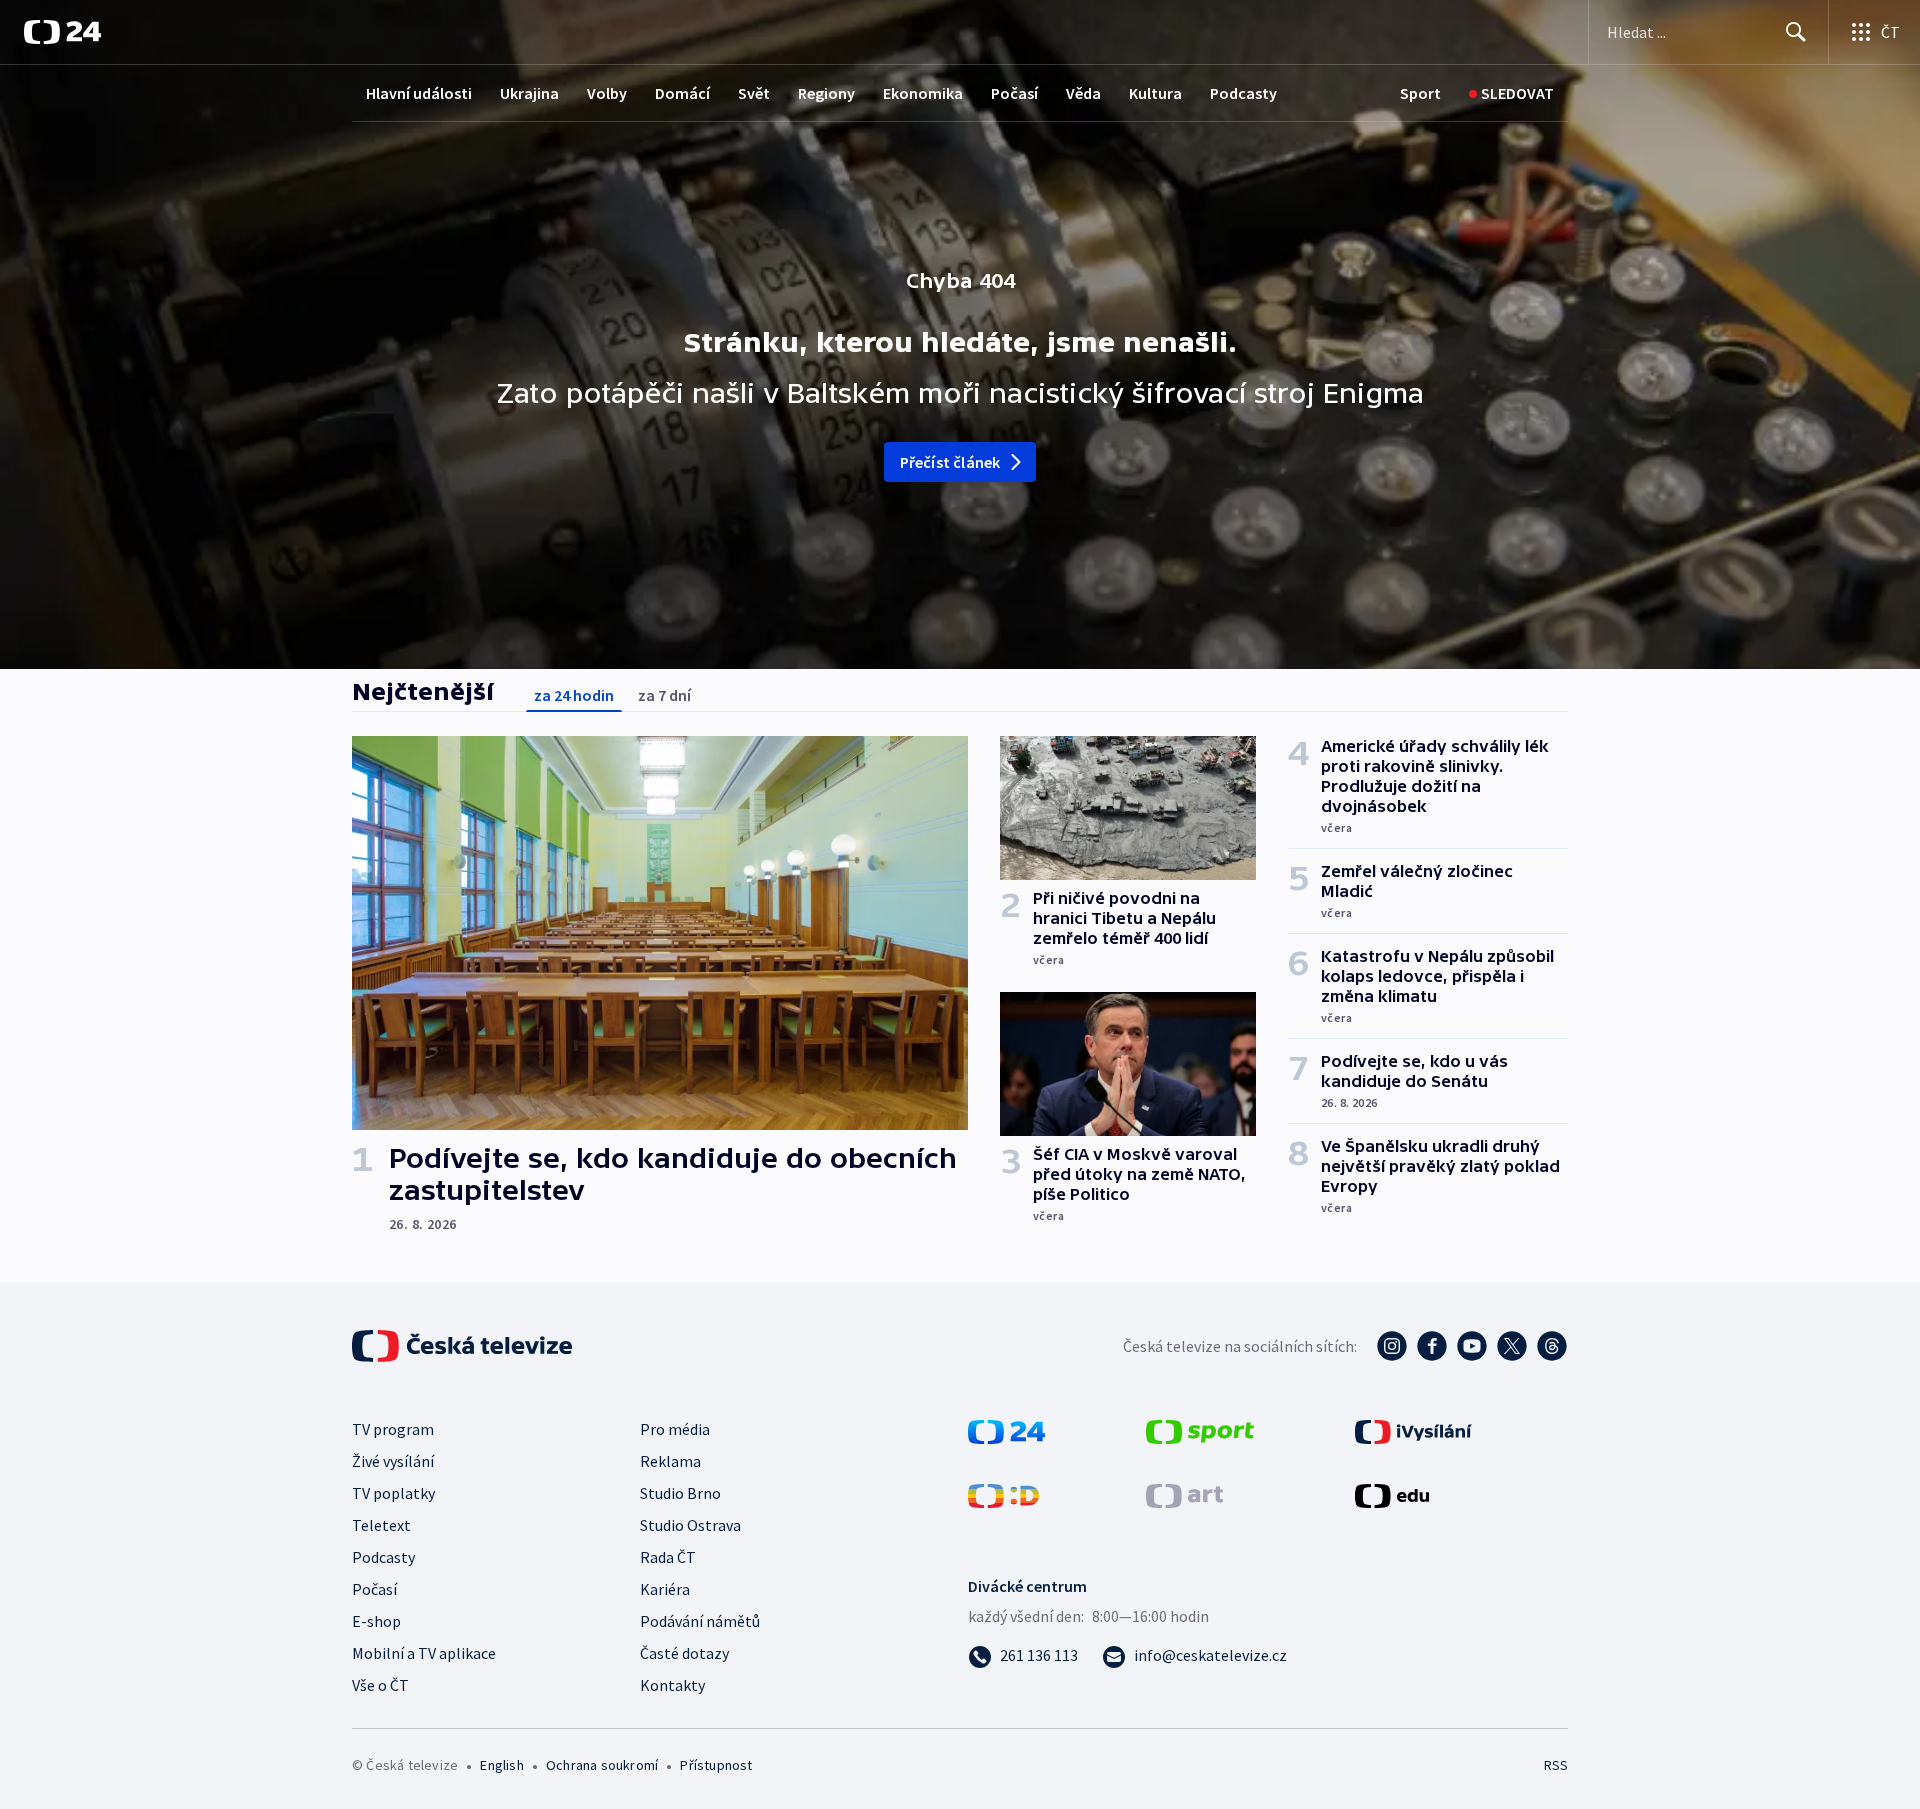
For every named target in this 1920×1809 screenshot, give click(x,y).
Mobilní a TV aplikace (424, 1653)
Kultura (1155, 93)
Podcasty (1243, 93)
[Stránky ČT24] (1006, 1430)
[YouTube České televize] (1472, 1346)
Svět (754, 93)
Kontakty (672, 1685)
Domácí (682, 93)
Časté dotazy (684, 1653)
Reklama (670, 1461)
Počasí (1014, 93)
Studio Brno (680, 1493)
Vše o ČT (380, 1685)
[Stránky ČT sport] (1200, 1430)
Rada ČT (668, 1557)
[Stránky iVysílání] (1413, 1430)
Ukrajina (529, 93)
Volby (607, 93)
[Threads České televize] (1552, 1346)
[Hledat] (1796, 32)
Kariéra (665, 1589)
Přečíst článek (950, 462)
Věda (1083, 93)
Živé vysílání (393, 1461)
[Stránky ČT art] (1184, 1494)
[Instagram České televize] (1392, 1346)
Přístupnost (716, 1765)
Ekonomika (923, 93)
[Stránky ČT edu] (1392, 1494)
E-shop (376, 1621)
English (501, 1765)
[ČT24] (62, 32)
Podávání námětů (700, 1621)
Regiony (826, 93)
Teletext (381, 1525)
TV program (393, 1429)
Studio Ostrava (690, 1525)
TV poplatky (393, 1493)
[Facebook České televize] (1432, 1346)
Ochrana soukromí (602, 1765)
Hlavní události (419, 93)
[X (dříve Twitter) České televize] (1512, 1346)
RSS (1556, 1765)
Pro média (675, 1429)
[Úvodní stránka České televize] (464, 1346)
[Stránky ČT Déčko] (1003, 1494)
